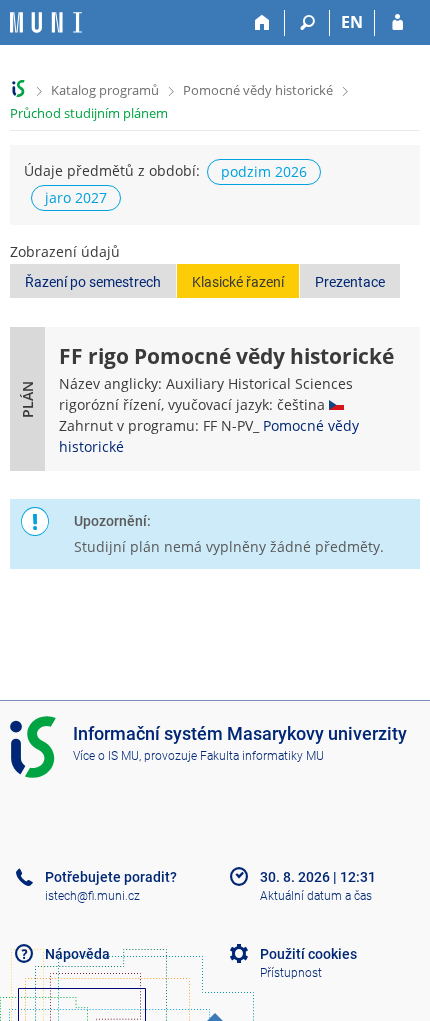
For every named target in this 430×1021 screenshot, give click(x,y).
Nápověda (77, 954)
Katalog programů (105, 90)
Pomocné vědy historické (258, 90)
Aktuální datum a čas (316, 896)
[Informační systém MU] (18, 88)
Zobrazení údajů (65, 251)
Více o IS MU (106, 756)
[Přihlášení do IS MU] (397, 23)
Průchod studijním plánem (89, 113)
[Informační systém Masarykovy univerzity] (46, 22)
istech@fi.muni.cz (92, 896)
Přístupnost (291, 973)
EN (352, 22)
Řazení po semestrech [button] (93, 282)
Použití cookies (308, 954)
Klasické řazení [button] (238, 282)
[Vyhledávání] (307, 23)
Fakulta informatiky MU (262, 756)
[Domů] (262, 23)
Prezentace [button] (350, 282)
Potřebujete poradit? (111, 877)
